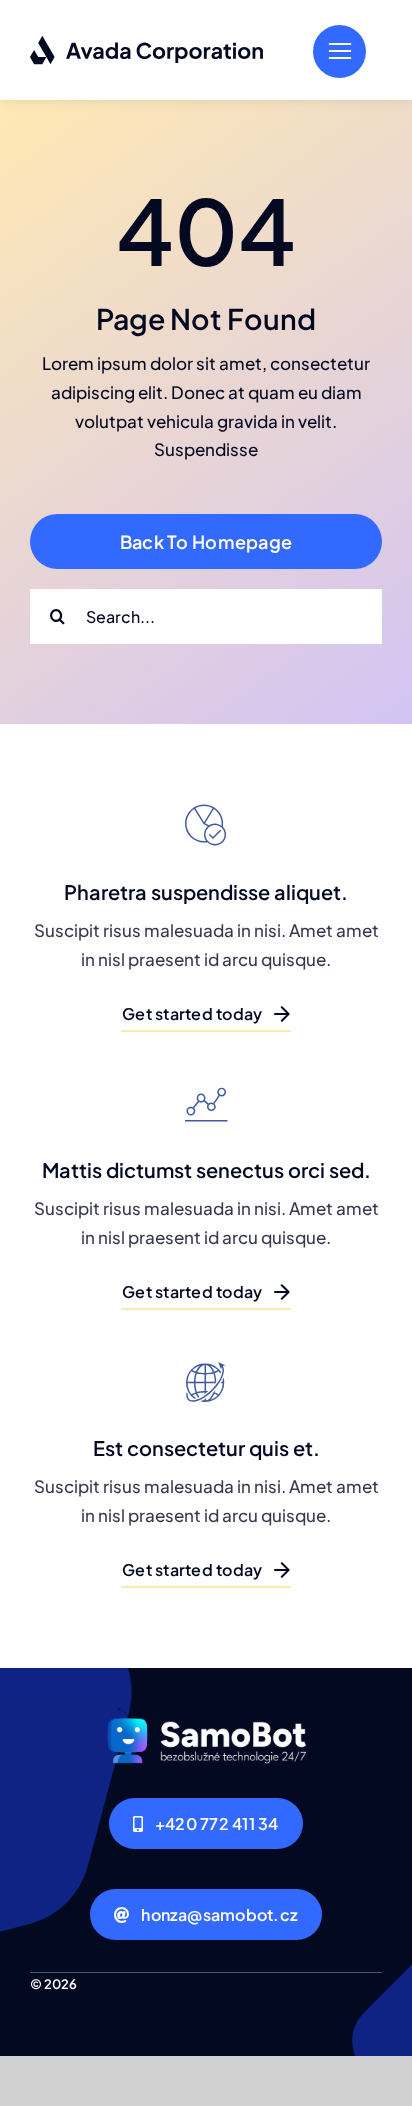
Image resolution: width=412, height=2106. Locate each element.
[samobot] (206, 1716)
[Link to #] (339, 51)
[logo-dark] (147, 43)
